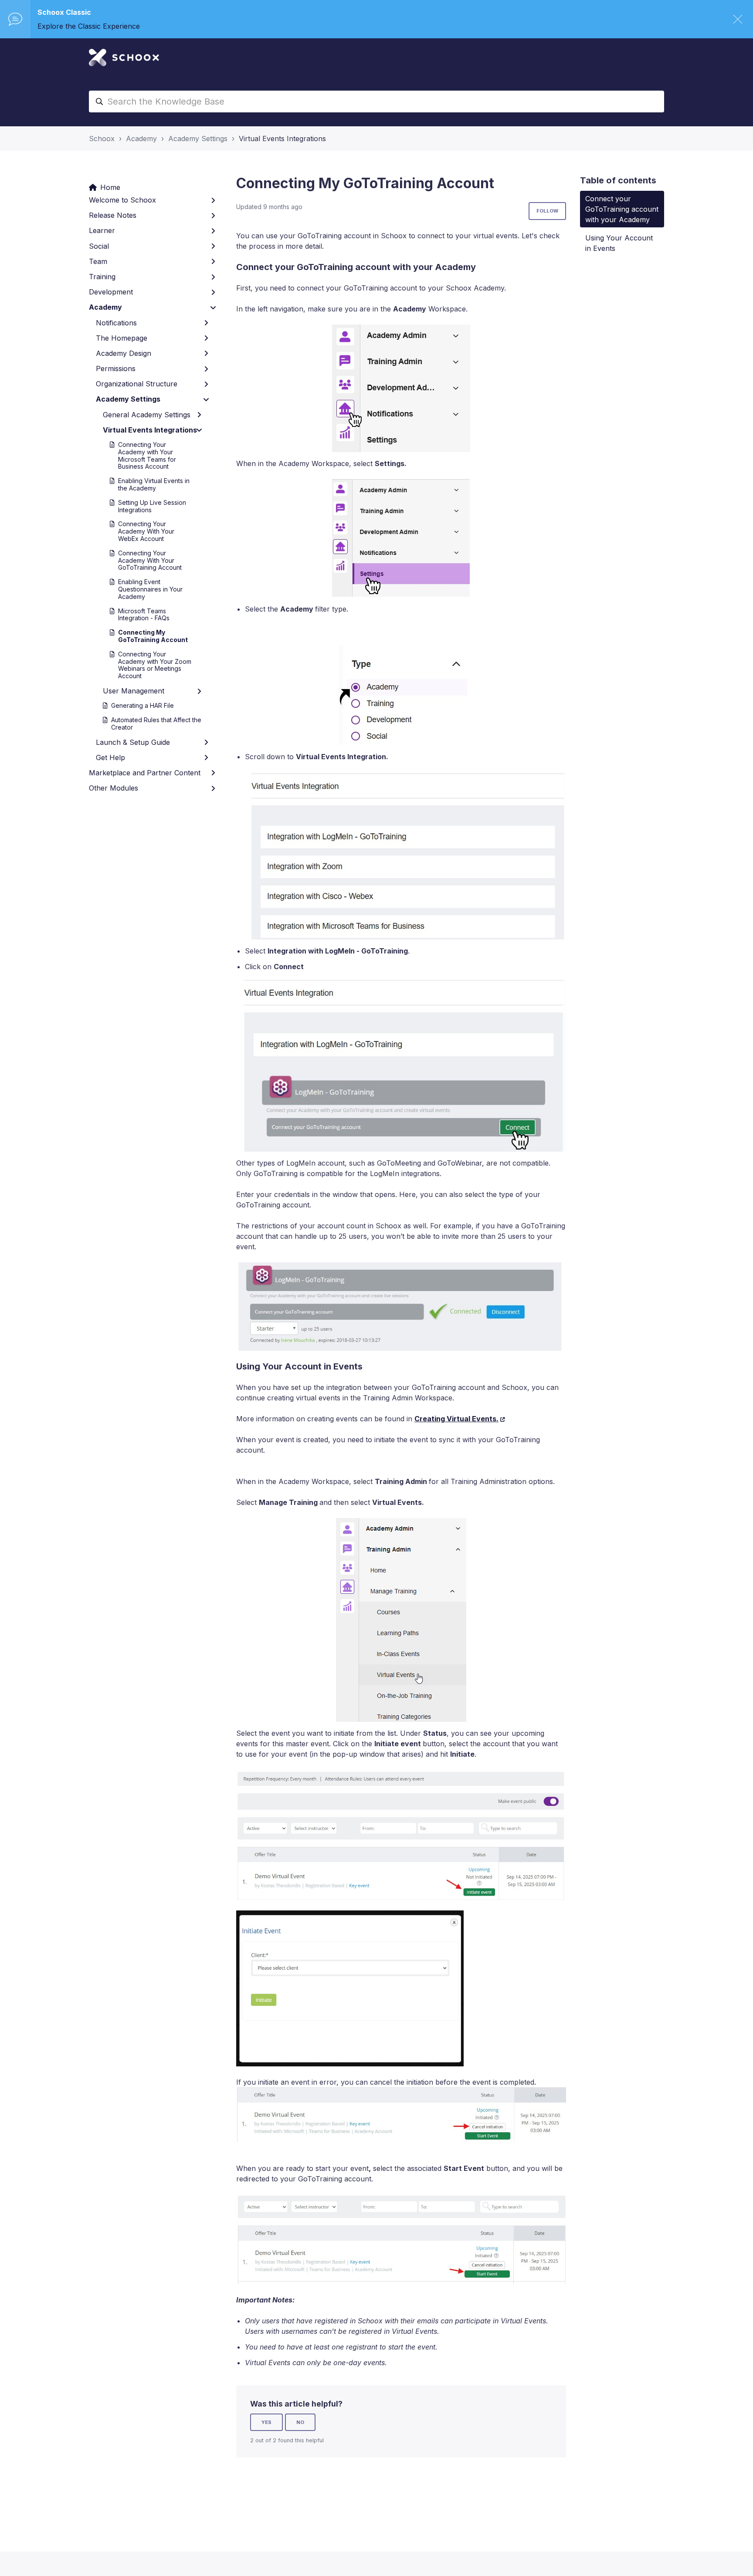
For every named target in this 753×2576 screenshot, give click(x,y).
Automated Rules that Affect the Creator (156, 723)
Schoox (102, 139)
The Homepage (122, 338)
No (300, 2422)
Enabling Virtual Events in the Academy (154, 484)
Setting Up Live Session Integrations (152, 506)
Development (111, 292)
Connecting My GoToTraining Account (153, 636)
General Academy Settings (147, 415)
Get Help (110, 757)
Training (102, 277)
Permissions (116, 368)
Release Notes (113, 215)
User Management (134, 691)
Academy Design (124, 353)
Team (98, 261)
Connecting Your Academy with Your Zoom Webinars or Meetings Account (155, 665)
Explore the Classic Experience (89, 26)
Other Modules (114, 788)
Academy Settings (198, 139)
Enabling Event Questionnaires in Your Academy (150, 589)
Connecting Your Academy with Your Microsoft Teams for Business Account (147, 455)
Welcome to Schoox (122, 200)
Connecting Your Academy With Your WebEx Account (146, 531)
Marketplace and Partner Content (145, 773)
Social (99, 246)
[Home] (124, 57)
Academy (141, 139)
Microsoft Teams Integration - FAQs (144, 615)
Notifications (116, 323)
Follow (547, 211)
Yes (266, 2422)
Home (110, 187)
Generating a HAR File (142, 705)
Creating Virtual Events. (456, 1419)
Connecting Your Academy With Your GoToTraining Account (150, 560)
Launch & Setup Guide (133, 742)
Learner (102, 230)
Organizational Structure (137, 384)
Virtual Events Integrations (282, 139)
